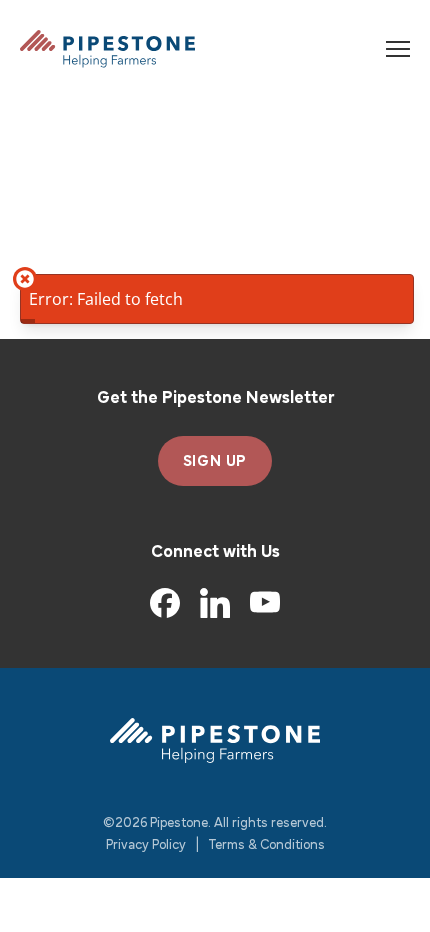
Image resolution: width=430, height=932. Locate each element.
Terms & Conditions (267, 845)
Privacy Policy (146, 845)
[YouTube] (265, 603)
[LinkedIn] (215, 603)
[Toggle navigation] (398, 49)
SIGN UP (215, 462)
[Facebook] (165, 603)
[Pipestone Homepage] (215, 740)
